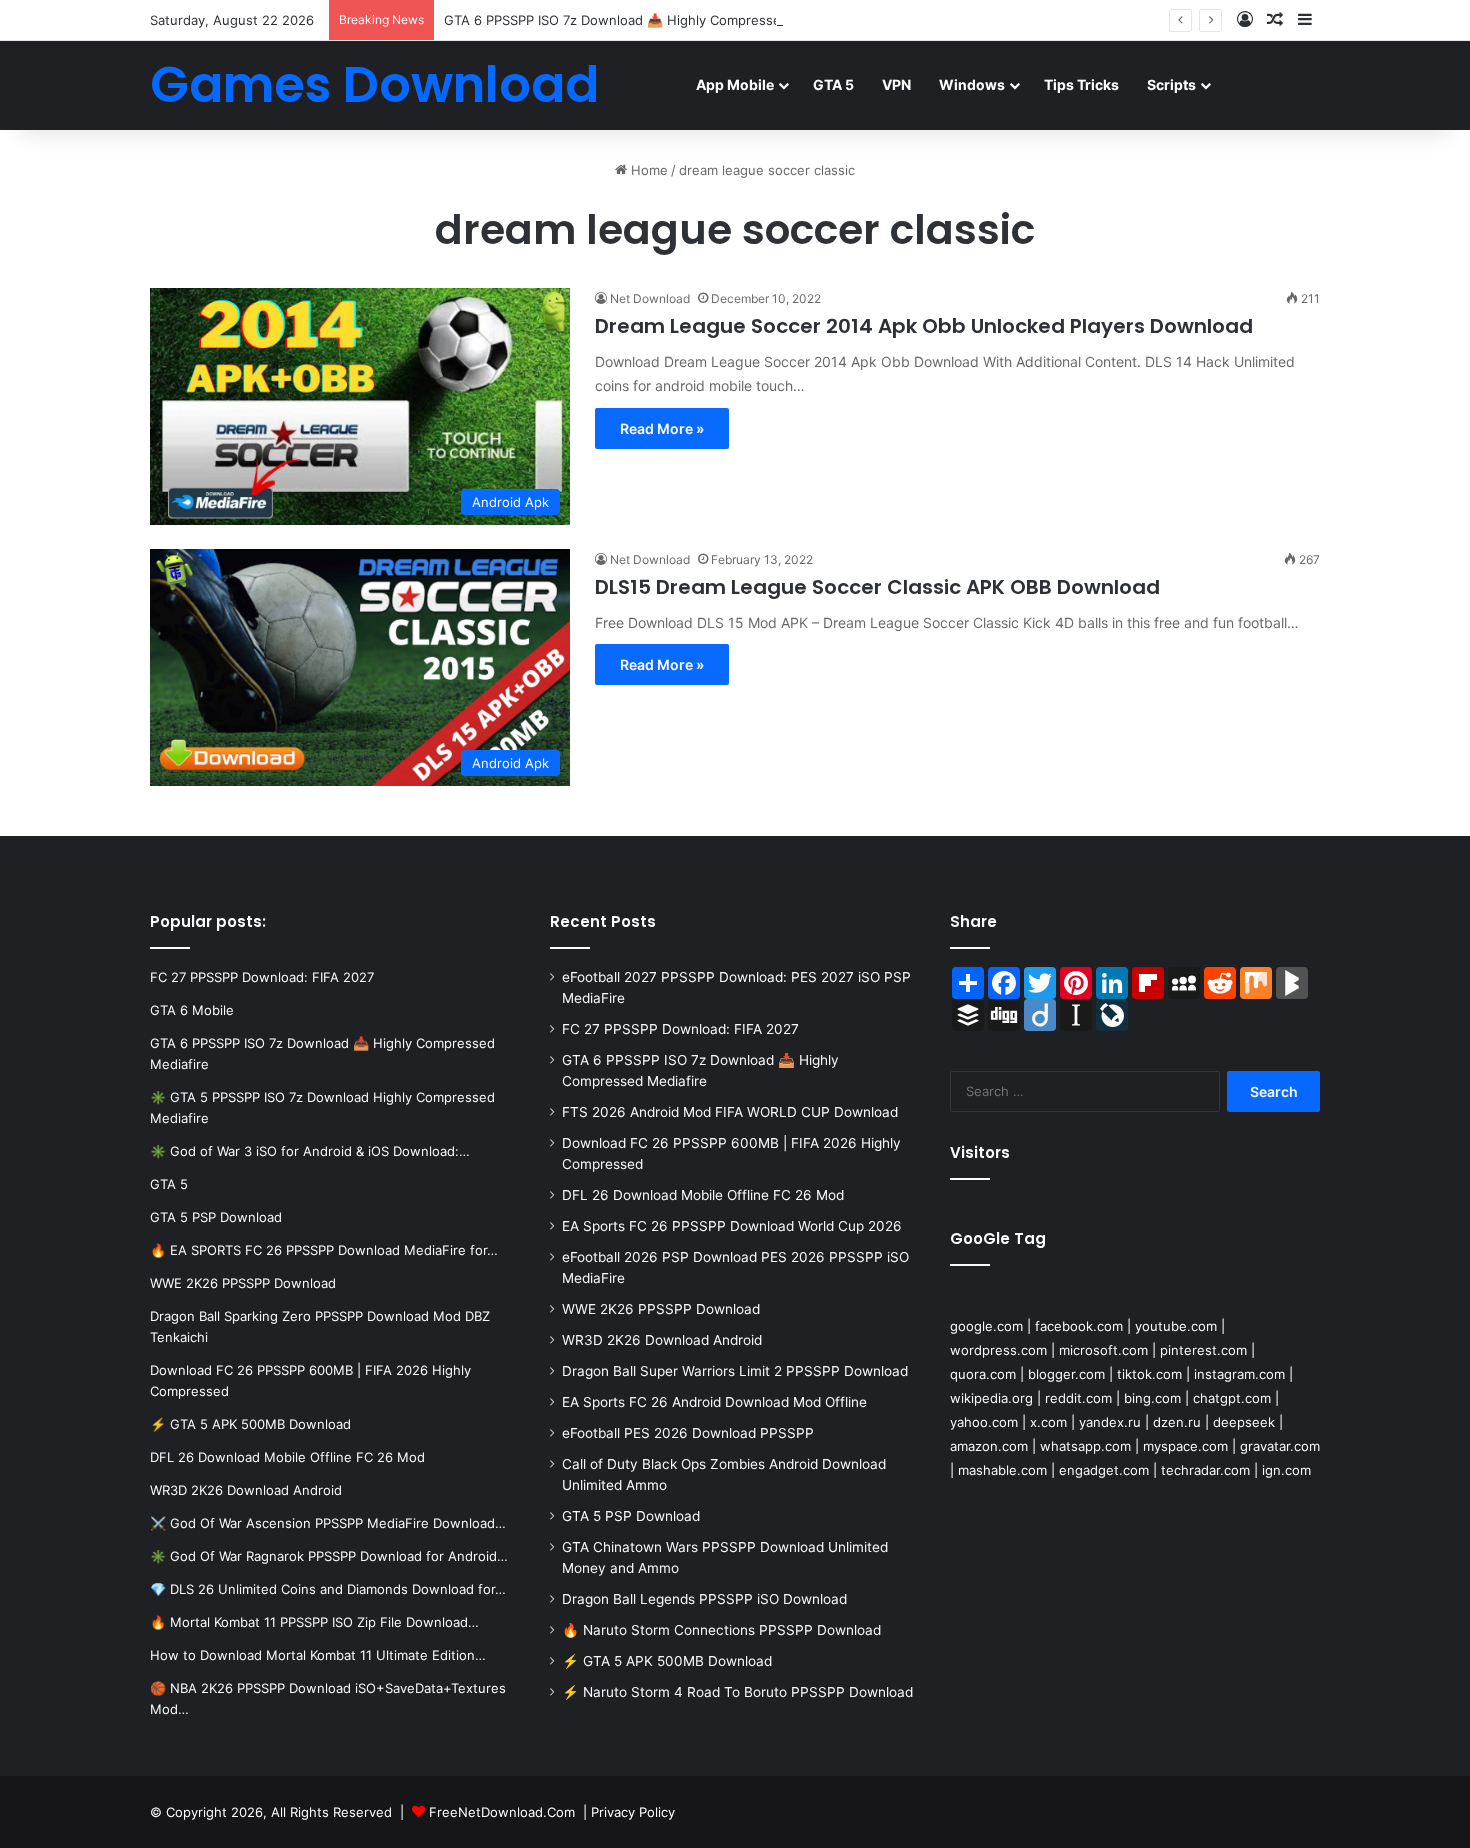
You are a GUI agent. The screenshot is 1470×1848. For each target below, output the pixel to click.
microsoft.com (1103, 1350)
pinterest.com (1203, 1350)
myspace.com (1185, 1446)
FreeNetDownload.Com (502, 1812)
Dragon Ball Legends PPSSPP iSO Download (704, 1599)
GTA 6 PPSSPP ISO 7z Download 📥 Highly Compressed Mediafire (648, 20)
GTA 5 (833, 84)
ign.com (1286, 1470)
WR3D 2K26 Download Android (662, 1340)
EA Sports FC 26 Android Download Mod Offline (714, 1402)
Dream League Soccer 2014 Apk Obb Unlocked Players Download (924, 326)
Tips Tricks (1081, 84)
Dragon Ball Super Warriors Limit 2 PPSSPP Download (735, 1371)
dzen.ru (1177, 1422)
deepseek (1244, 1422)
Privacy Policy (633, 1812)
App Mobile (735, 84)
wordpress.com (998, 1350)
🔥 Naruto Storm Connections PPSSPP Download (721, 1630)
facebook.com (1079, 1326)
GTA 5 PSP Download (631, 1516)
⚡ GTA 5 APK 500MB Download (667, 1661)
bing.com (1152, 1398)
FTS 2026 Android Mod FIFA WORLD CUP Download (730, 1112)
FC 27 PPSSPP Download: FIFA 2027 (680, 1029)
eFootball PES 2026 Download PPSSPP (688, 1433)
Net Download (650, 298)
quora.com (983, 1374)
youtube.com (1176, 1326)
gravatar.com (1280, 1446)
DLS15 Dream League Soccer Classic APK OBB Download (877, 587)
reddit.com (1078, 1398)
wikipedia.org (991, 1398)
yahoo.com (984, 1422)
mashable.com (1002, 1470)
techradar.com (1205, 1470)
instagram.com (1239, 1374)
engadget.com (1104, 1470)
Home (647, 170)
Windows (972, 84)
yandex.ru (1110, 1422)
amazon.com (989, 1446)
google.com (986, 1326)
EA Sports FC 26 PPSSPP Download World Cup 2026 (732, 1226)
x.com (1048, 1422)
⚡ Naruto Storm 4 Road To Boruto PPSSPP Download (737, 1692)
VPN (896, 84)
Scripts (1171, 84)
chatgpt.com (1232, 1398)
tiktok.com (1149, 1374)
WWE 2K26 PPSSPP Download (661, 1309)
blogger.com (1066, 1374)
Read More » (662, 428)
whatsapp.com (1085, 1446)
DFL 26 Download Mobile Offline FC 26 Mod (703, 1195)
